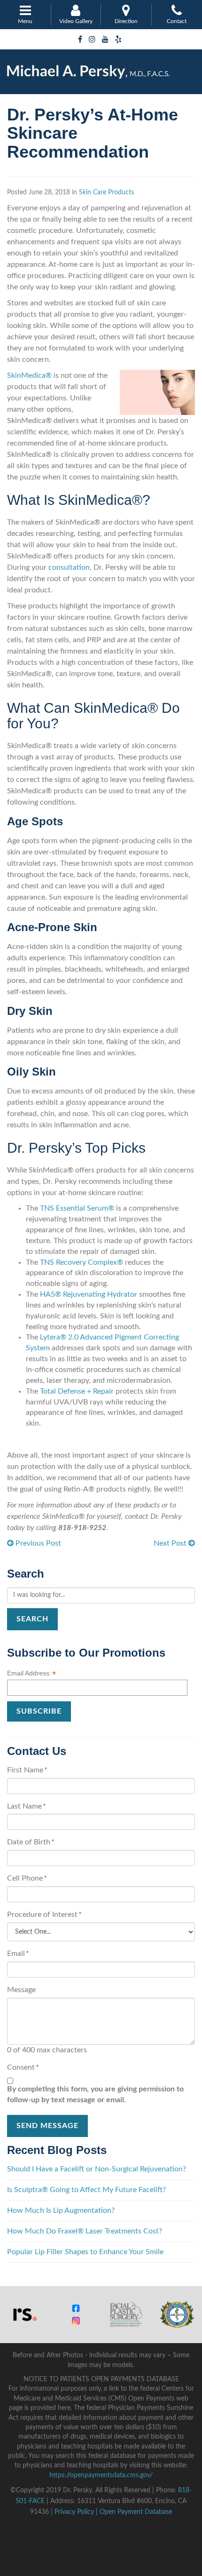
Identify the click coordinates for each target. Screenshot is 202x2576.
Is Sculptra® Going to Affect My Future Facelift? (86, 2190)
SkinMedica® (29, 375)
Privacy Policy (74, 2512)
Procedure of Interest (44, 1914)
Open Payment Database (136, 2512)
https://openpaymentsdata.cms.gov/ (101, 2475)
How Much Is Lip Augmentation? (61, 2210)
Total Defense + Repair (77, 1391)
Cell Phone (27, 1878)
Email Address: (31, 1674)
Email (18, 1954)
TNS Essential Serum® (77, 1208)
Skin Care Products (106, 192)
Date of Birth (31, 1842)
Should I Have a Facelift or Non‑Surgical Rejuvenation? (97, 2169)
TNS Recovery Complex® (82, 1262)
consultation (69, 567)
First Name (27, 1770)
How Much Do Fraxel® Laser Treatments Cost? (85, 2231)
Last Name (27, 1806)
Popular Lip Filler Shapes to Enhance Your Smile (85, 2252)
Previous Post (37, 1543)
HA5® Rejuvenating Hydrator (89, 1294)
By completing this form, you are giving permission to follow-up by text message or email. (95, 2094)
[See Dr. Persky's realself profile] (25, 2314)
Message (21, 1990)
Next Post (171, 1543)
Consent (23, 2067)
